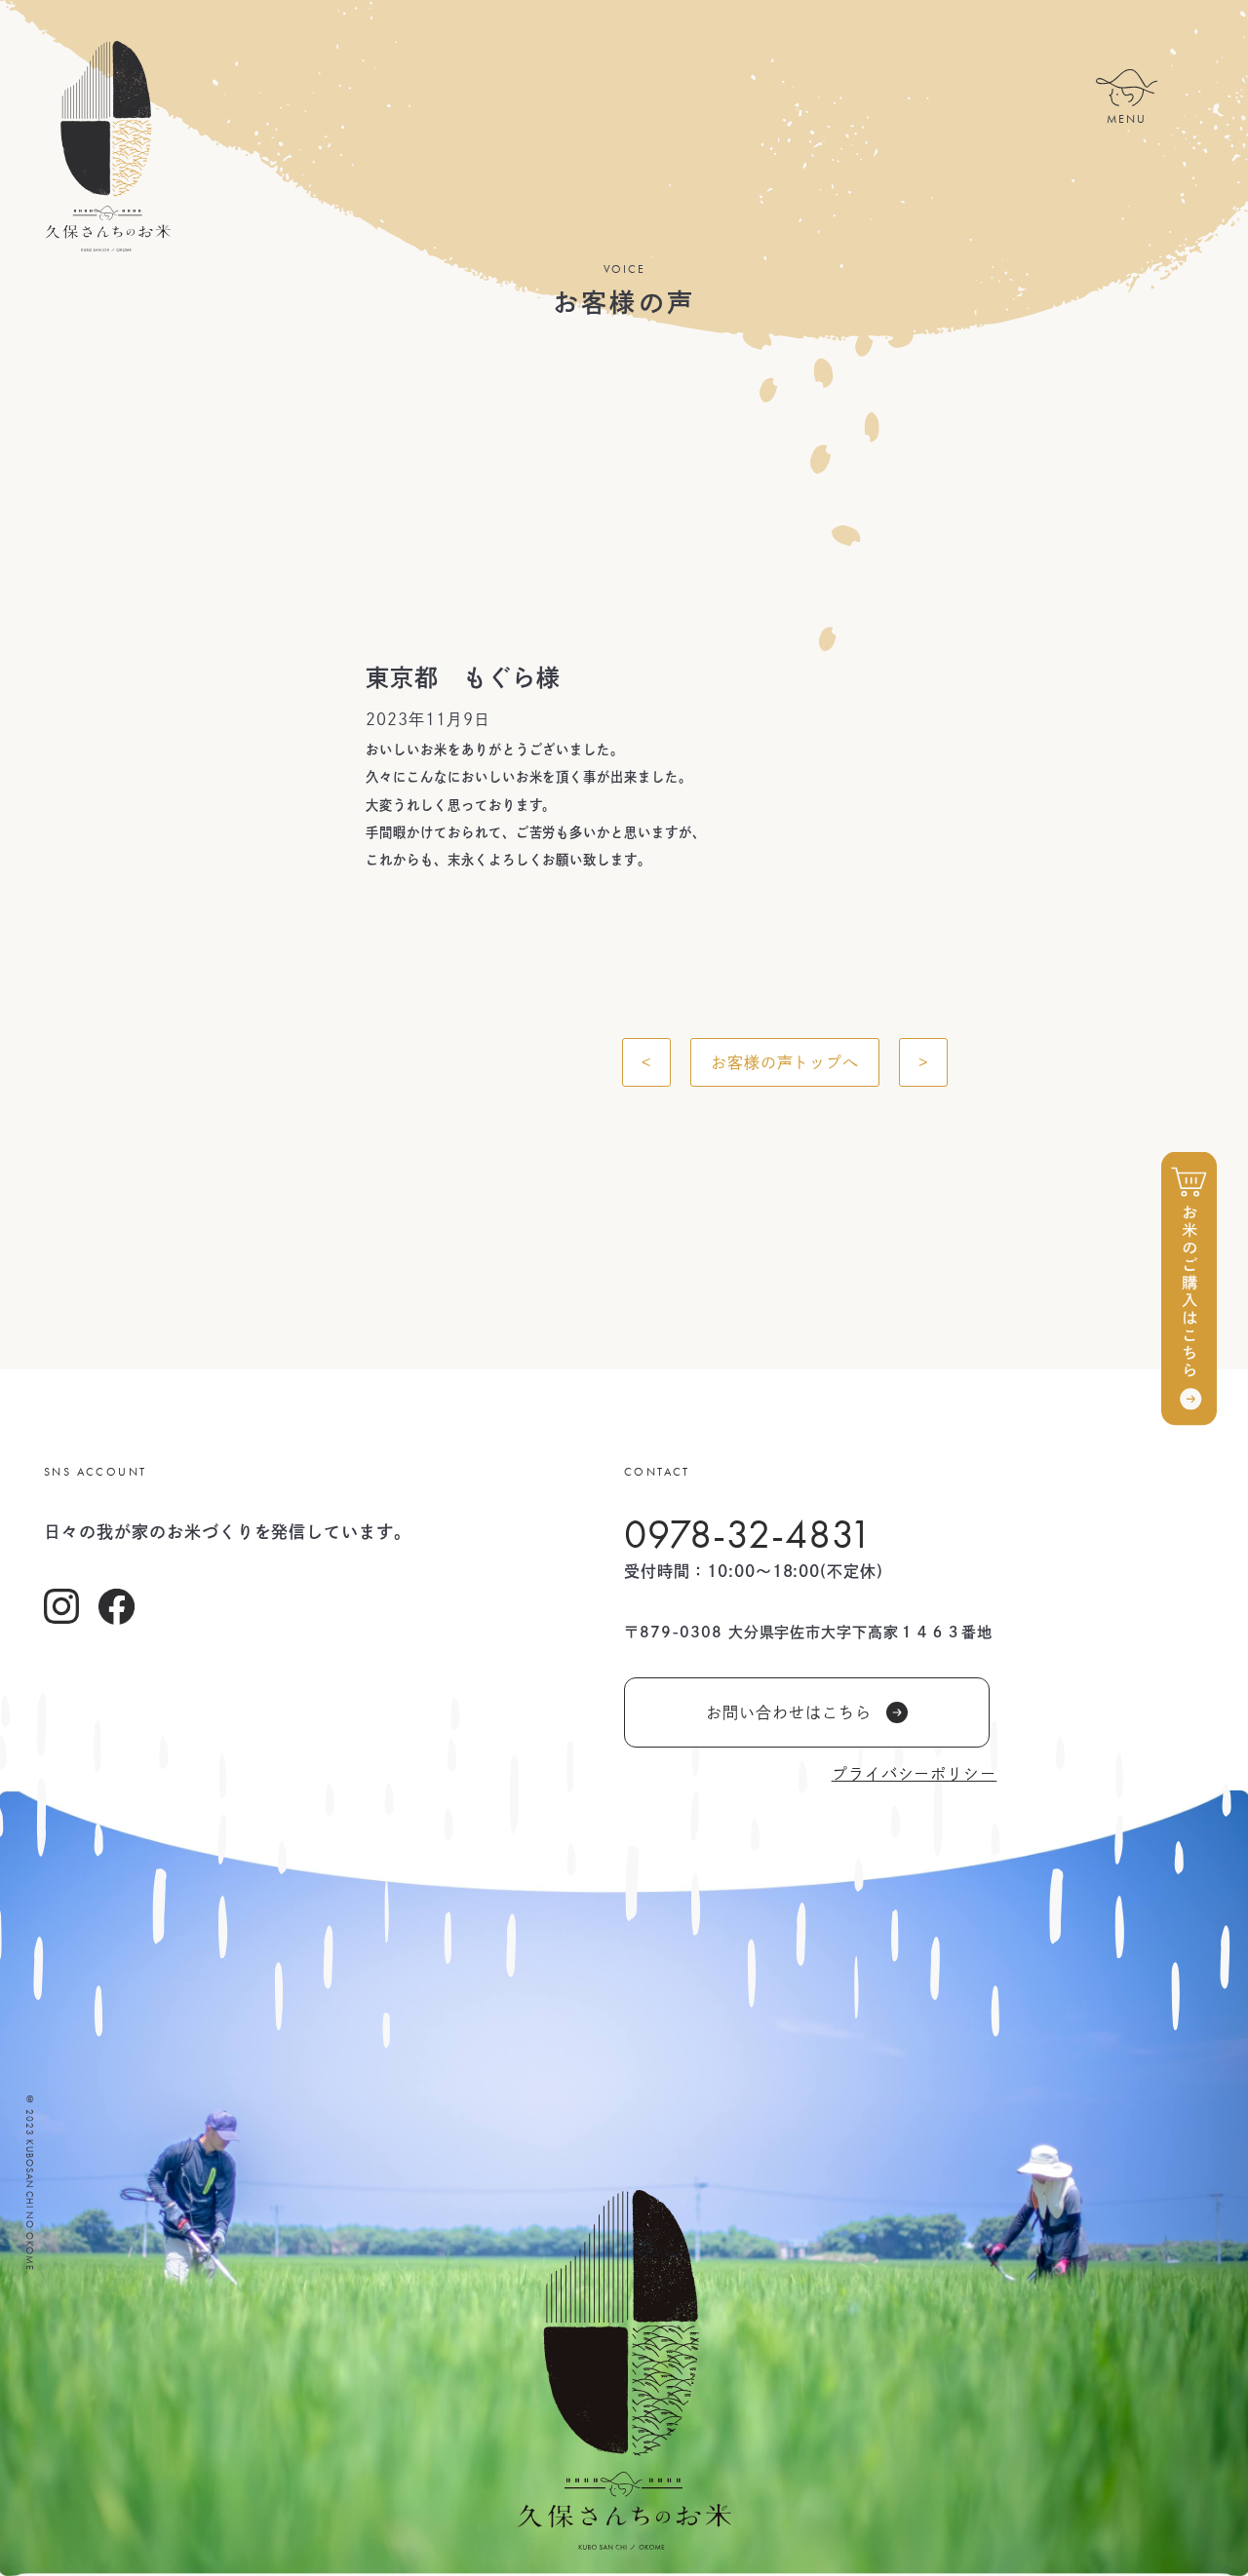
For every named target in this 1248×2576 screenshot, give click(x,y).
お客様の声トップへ (785, 1062)
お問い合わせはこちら (789, 1712)
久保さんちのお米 (107, 146)
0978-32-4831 (748, 1534)
